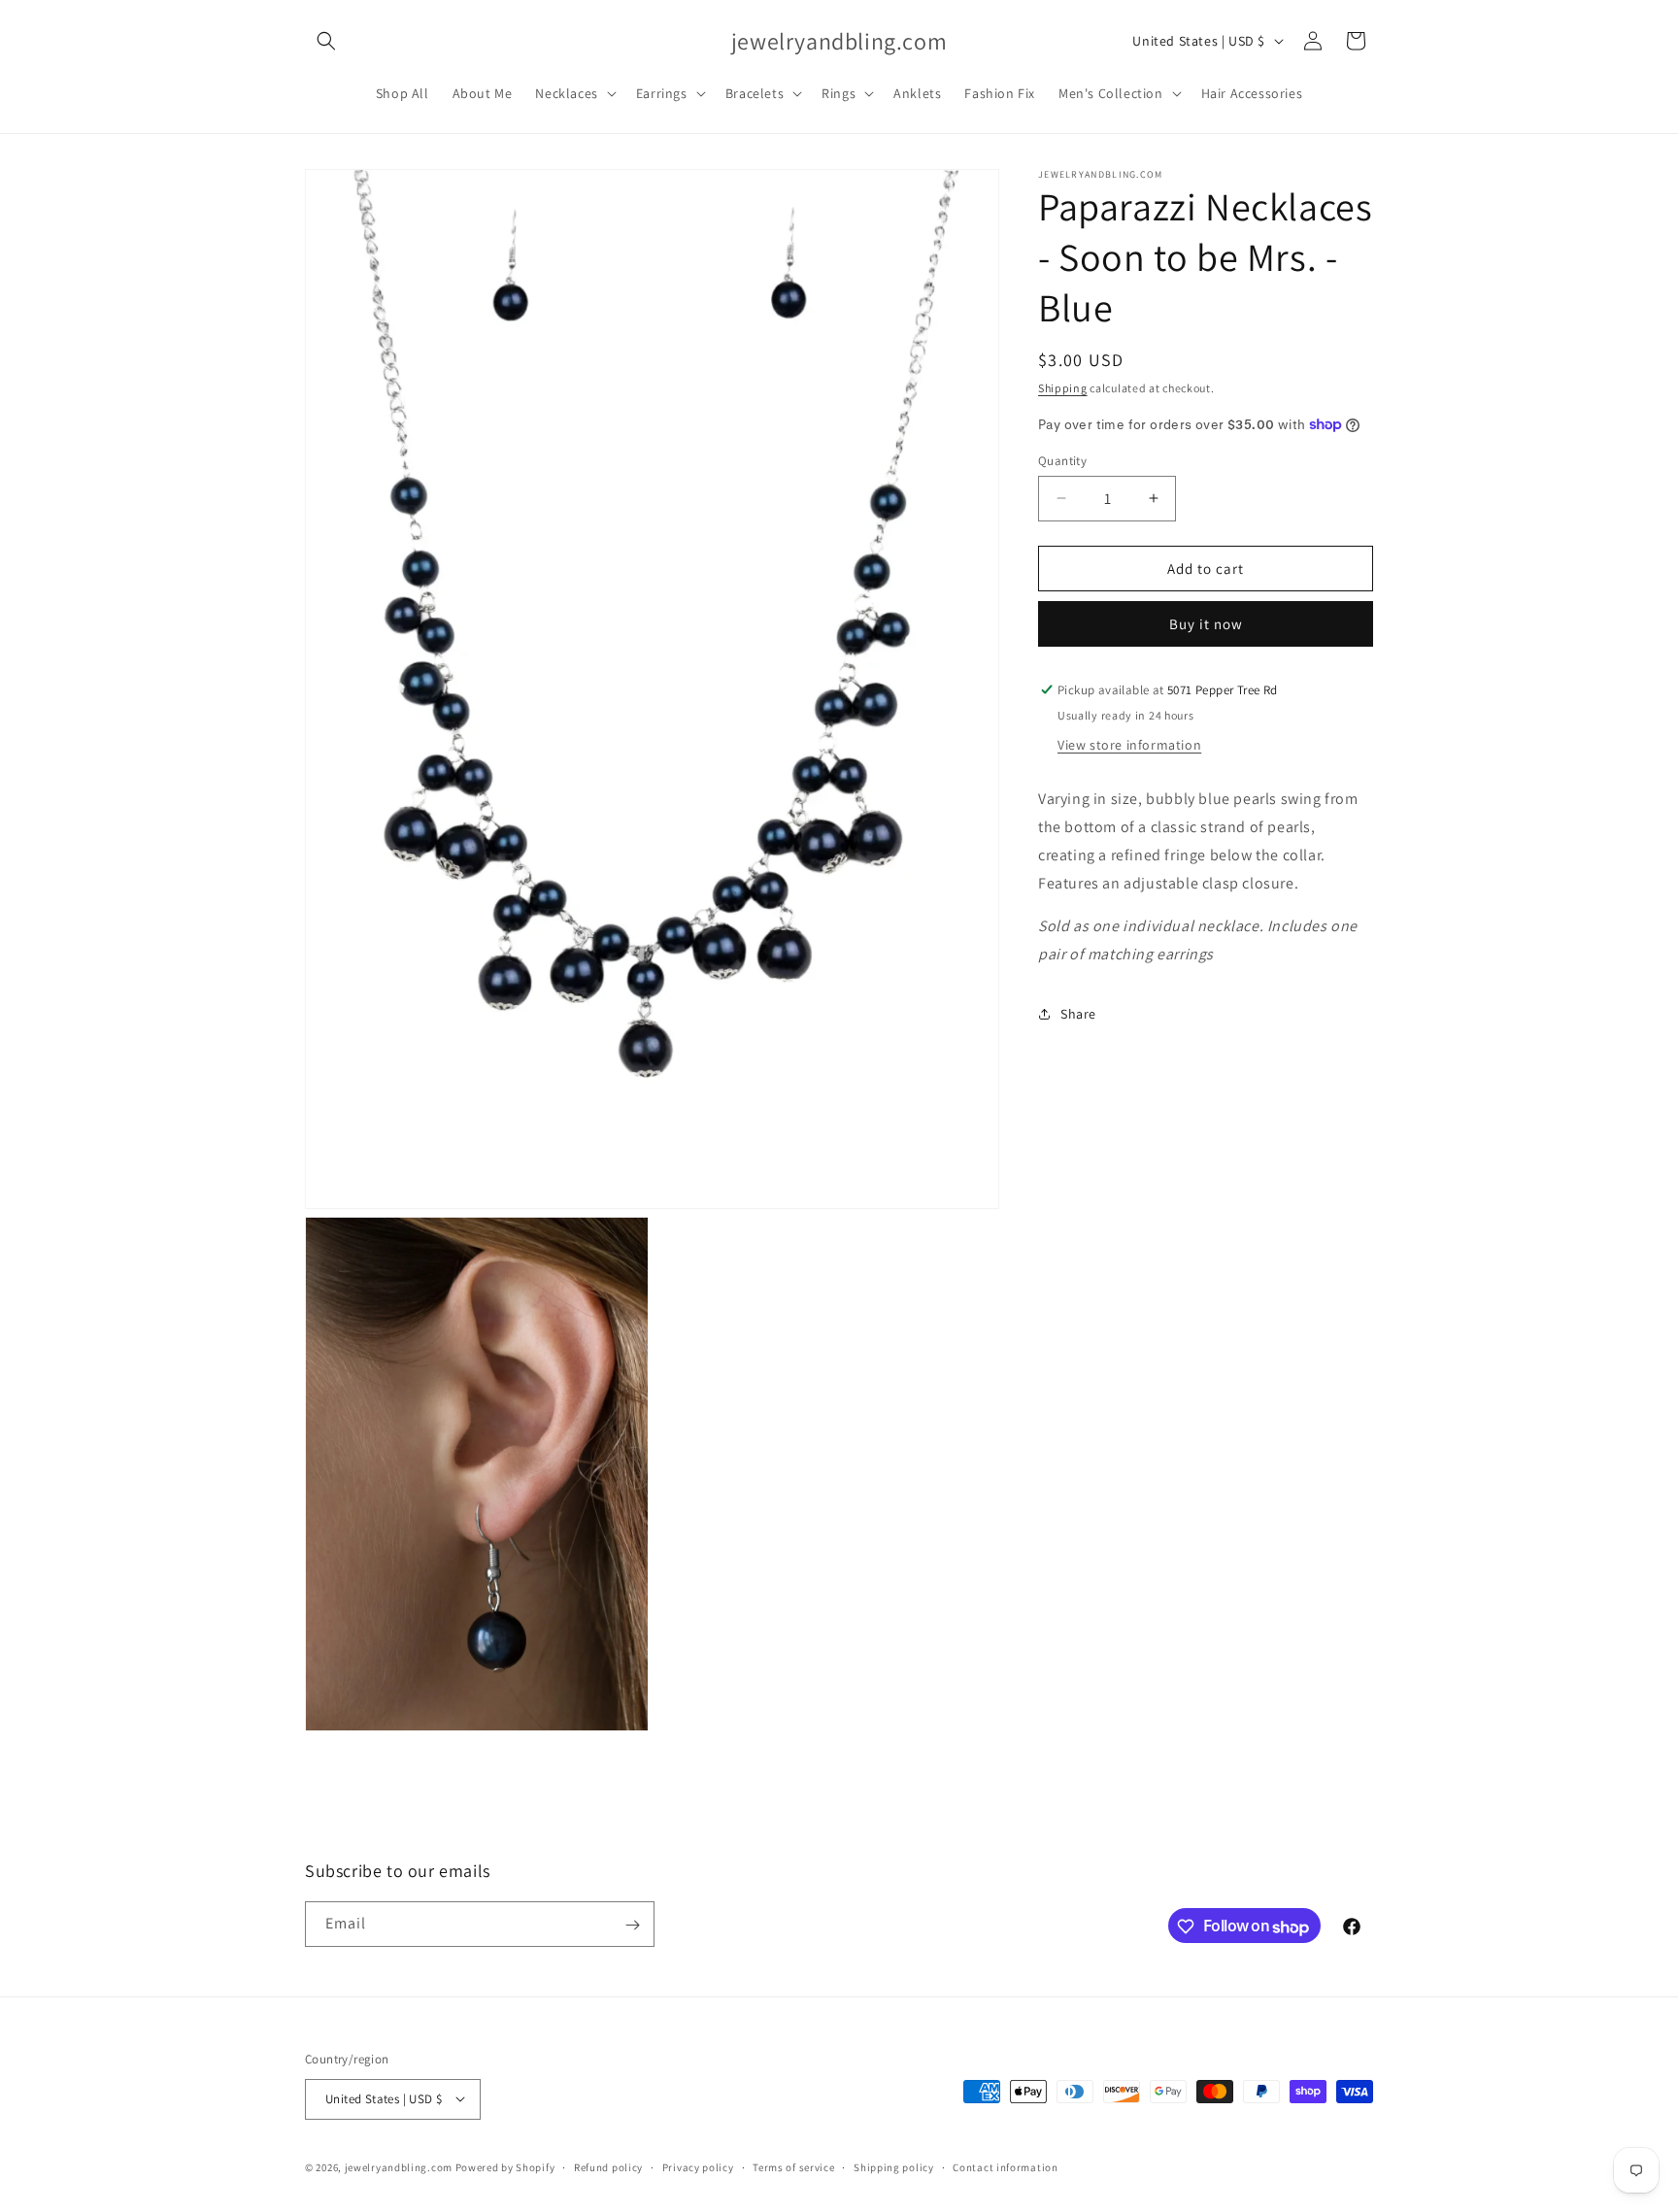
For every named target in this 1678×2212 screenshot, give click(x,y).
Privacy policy (698, 2166)
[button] (326, 41)
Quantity (1062, 460)
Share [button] (1078, 1014)
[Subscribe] (632, 1925)
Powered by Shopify (505, 2166)
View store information (1129, 745)
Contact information (1005, 2166)
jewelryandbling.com (399, 2166)
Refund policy (608, 2166)
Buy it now (1206, 624)
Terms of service (793, 2166)
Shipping (1063, 388)
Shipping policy (894, 2166)
